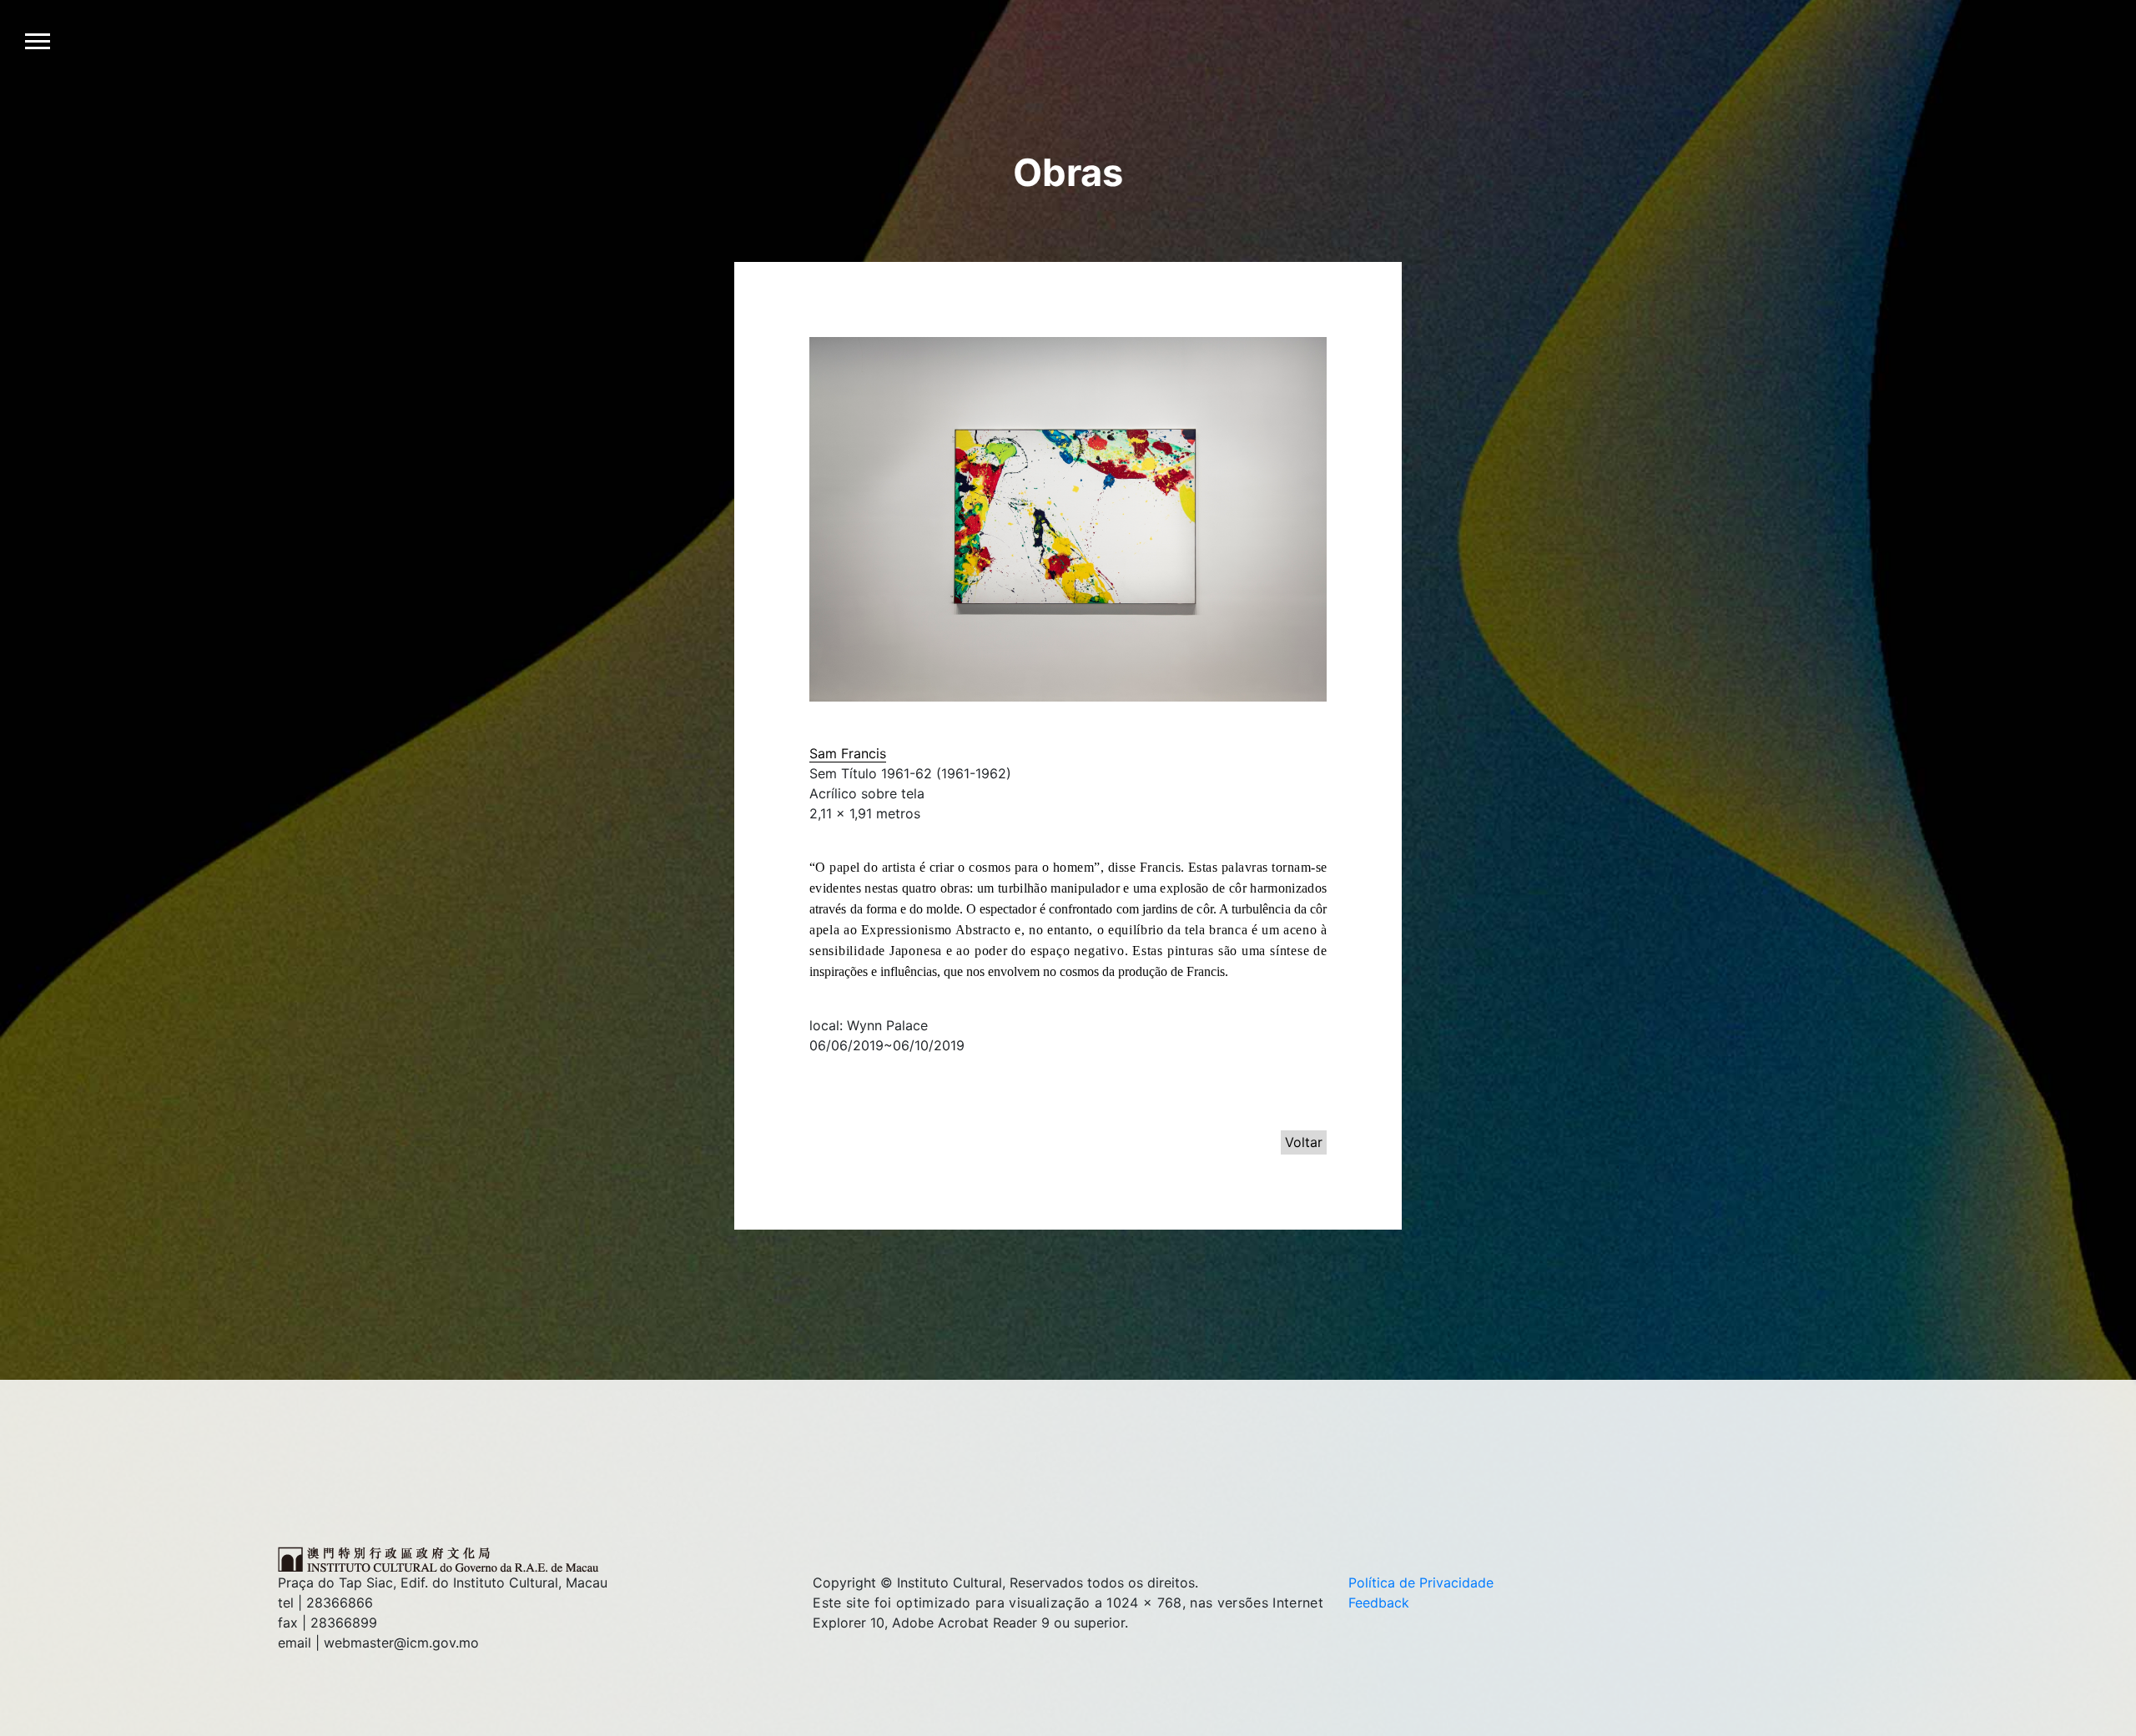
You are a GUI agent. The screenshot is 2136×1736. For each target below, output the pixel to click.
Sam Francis (848, 753)
